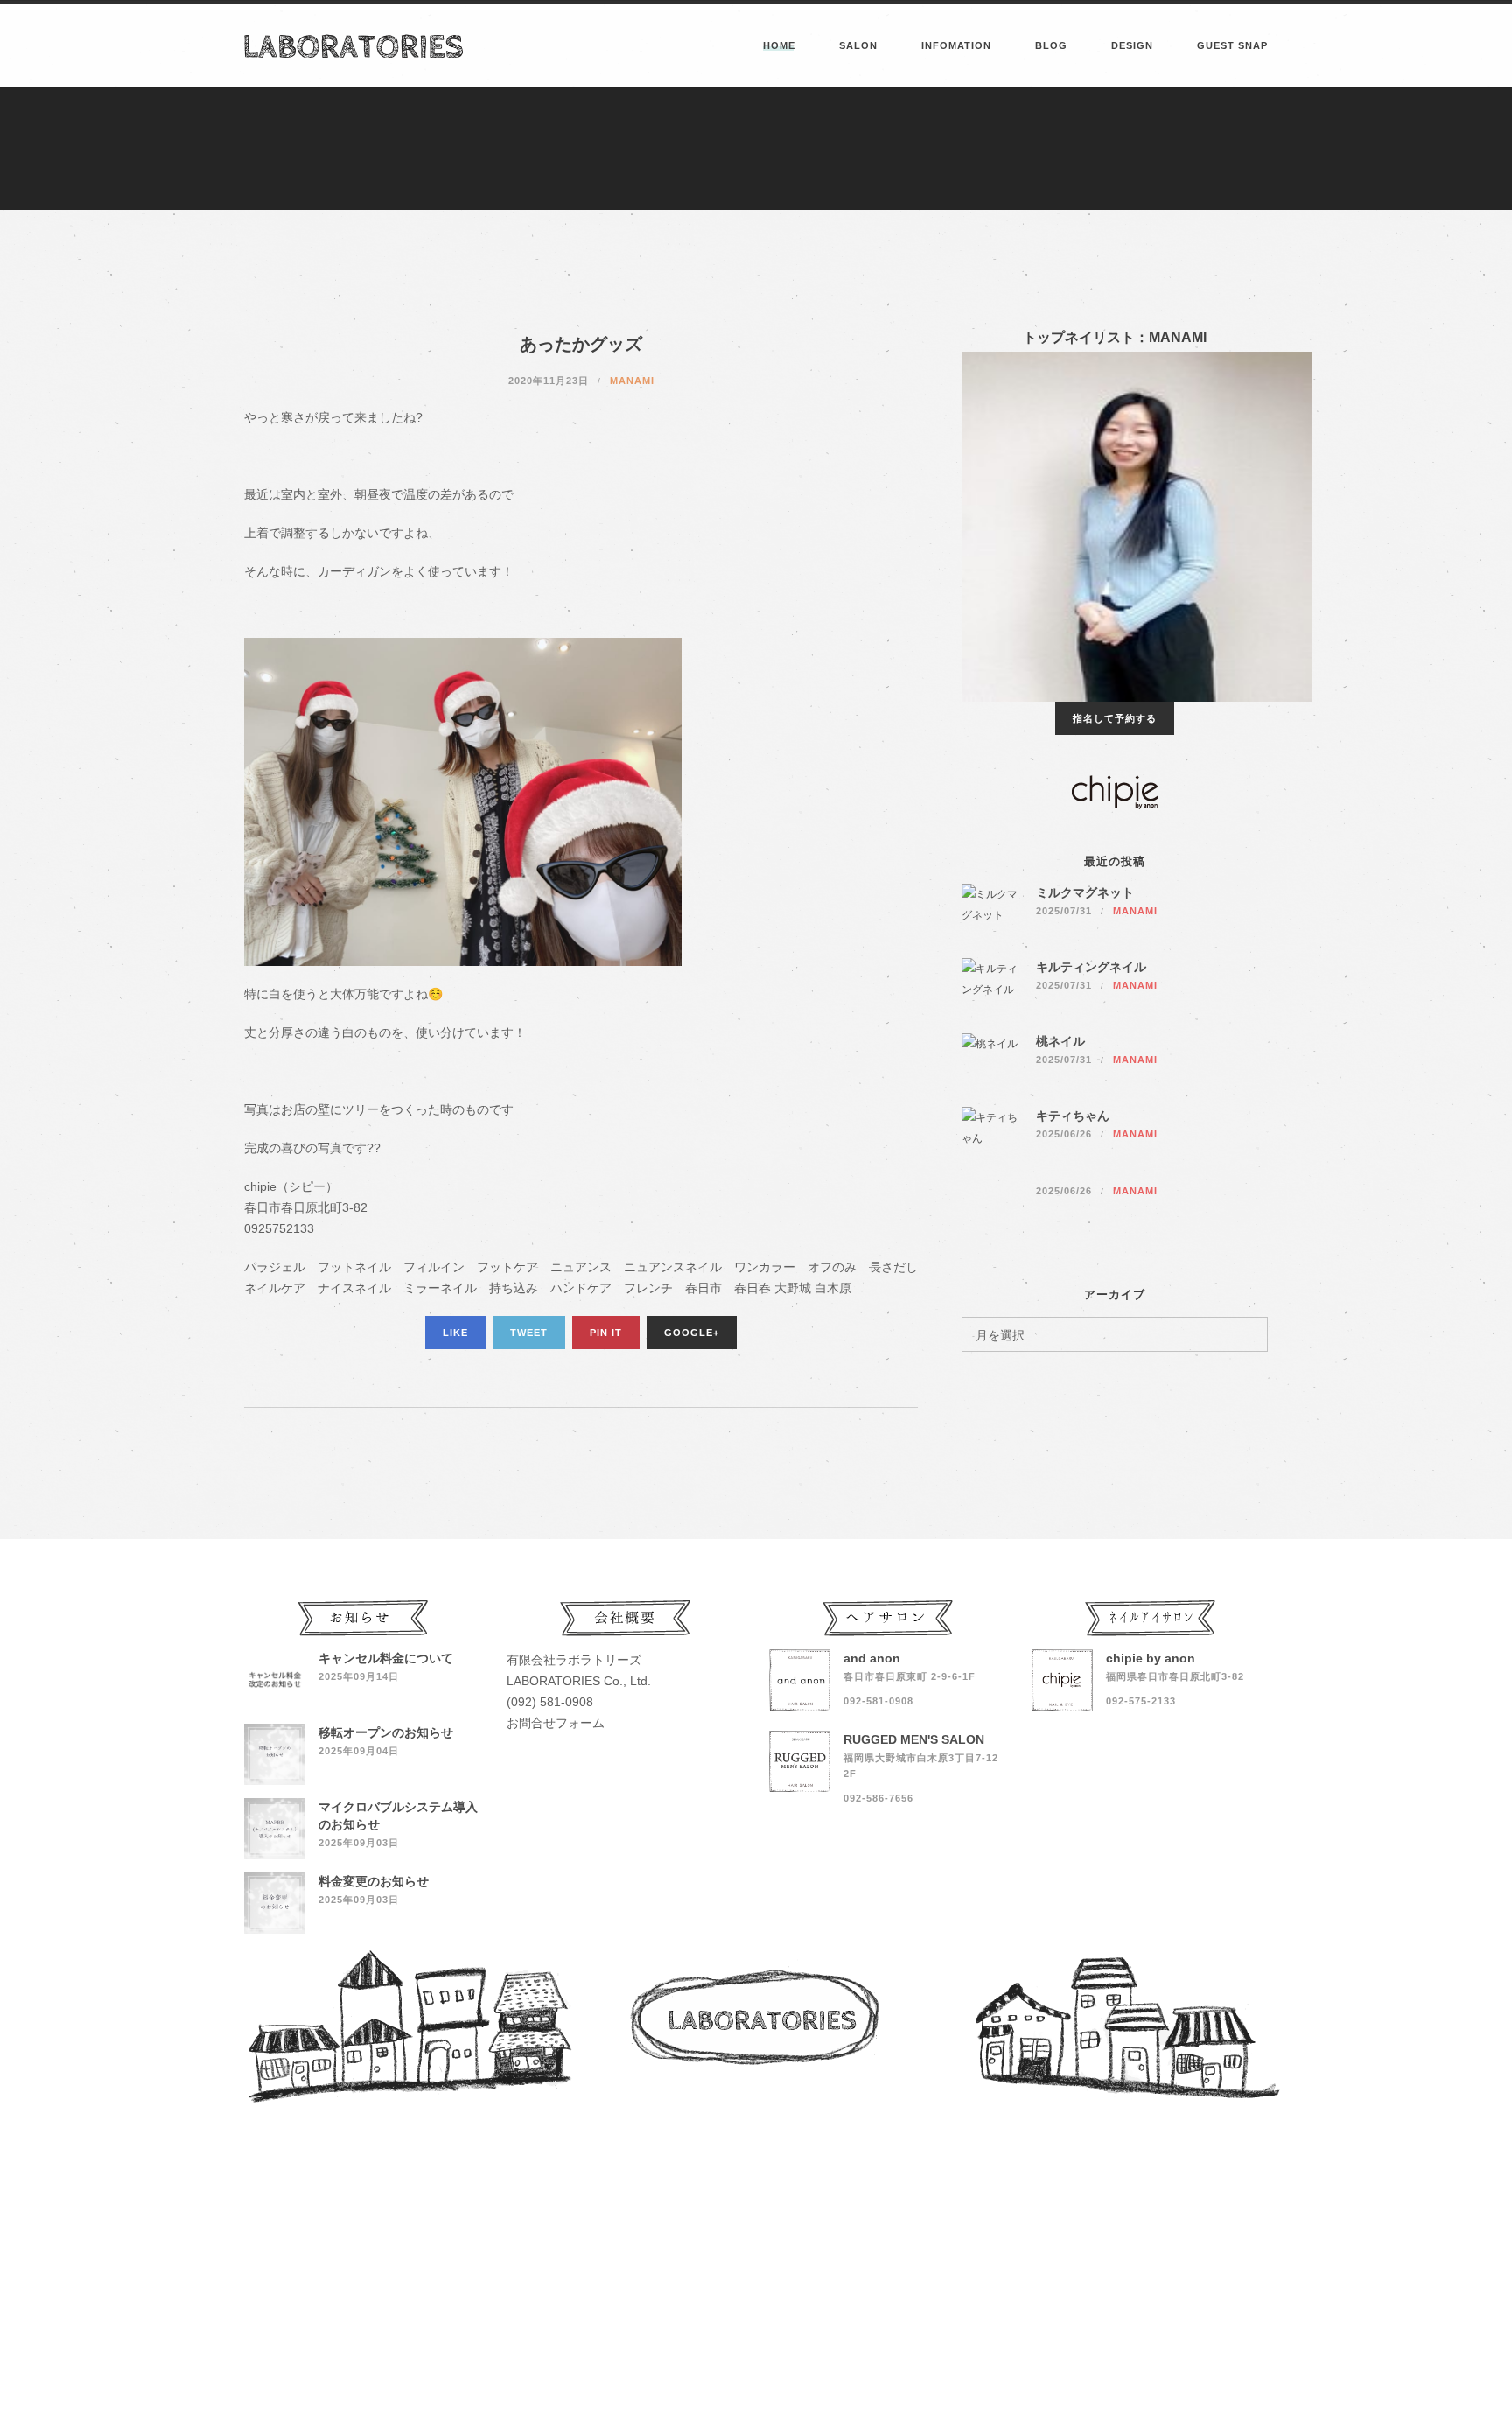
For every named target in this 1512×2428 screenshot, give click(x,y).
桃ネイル (1060, 1041)
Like (455, 1333)
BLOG (1051, 45)
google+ (692, 1333)
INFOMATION (956, 45)
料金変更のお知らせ (374, 1881)
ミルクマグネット (1085, 892)
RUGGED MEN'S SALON (914, 1739)
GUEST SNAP (1232, 45)
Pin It (606, 1333)
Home (779, 45)
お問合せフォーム (556, 1723)
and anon (872, 1658)
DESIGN (1132, 45)
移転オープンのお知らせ (386, 1732)
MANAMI (632, 381)
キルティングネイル (1091, 967)
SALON (858, 45)
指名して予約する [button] (1115, 718)
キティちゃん (1073, 1116)
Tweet (529, 1333)
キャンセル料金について (386, 1658)
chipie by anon (1151, 1658)
